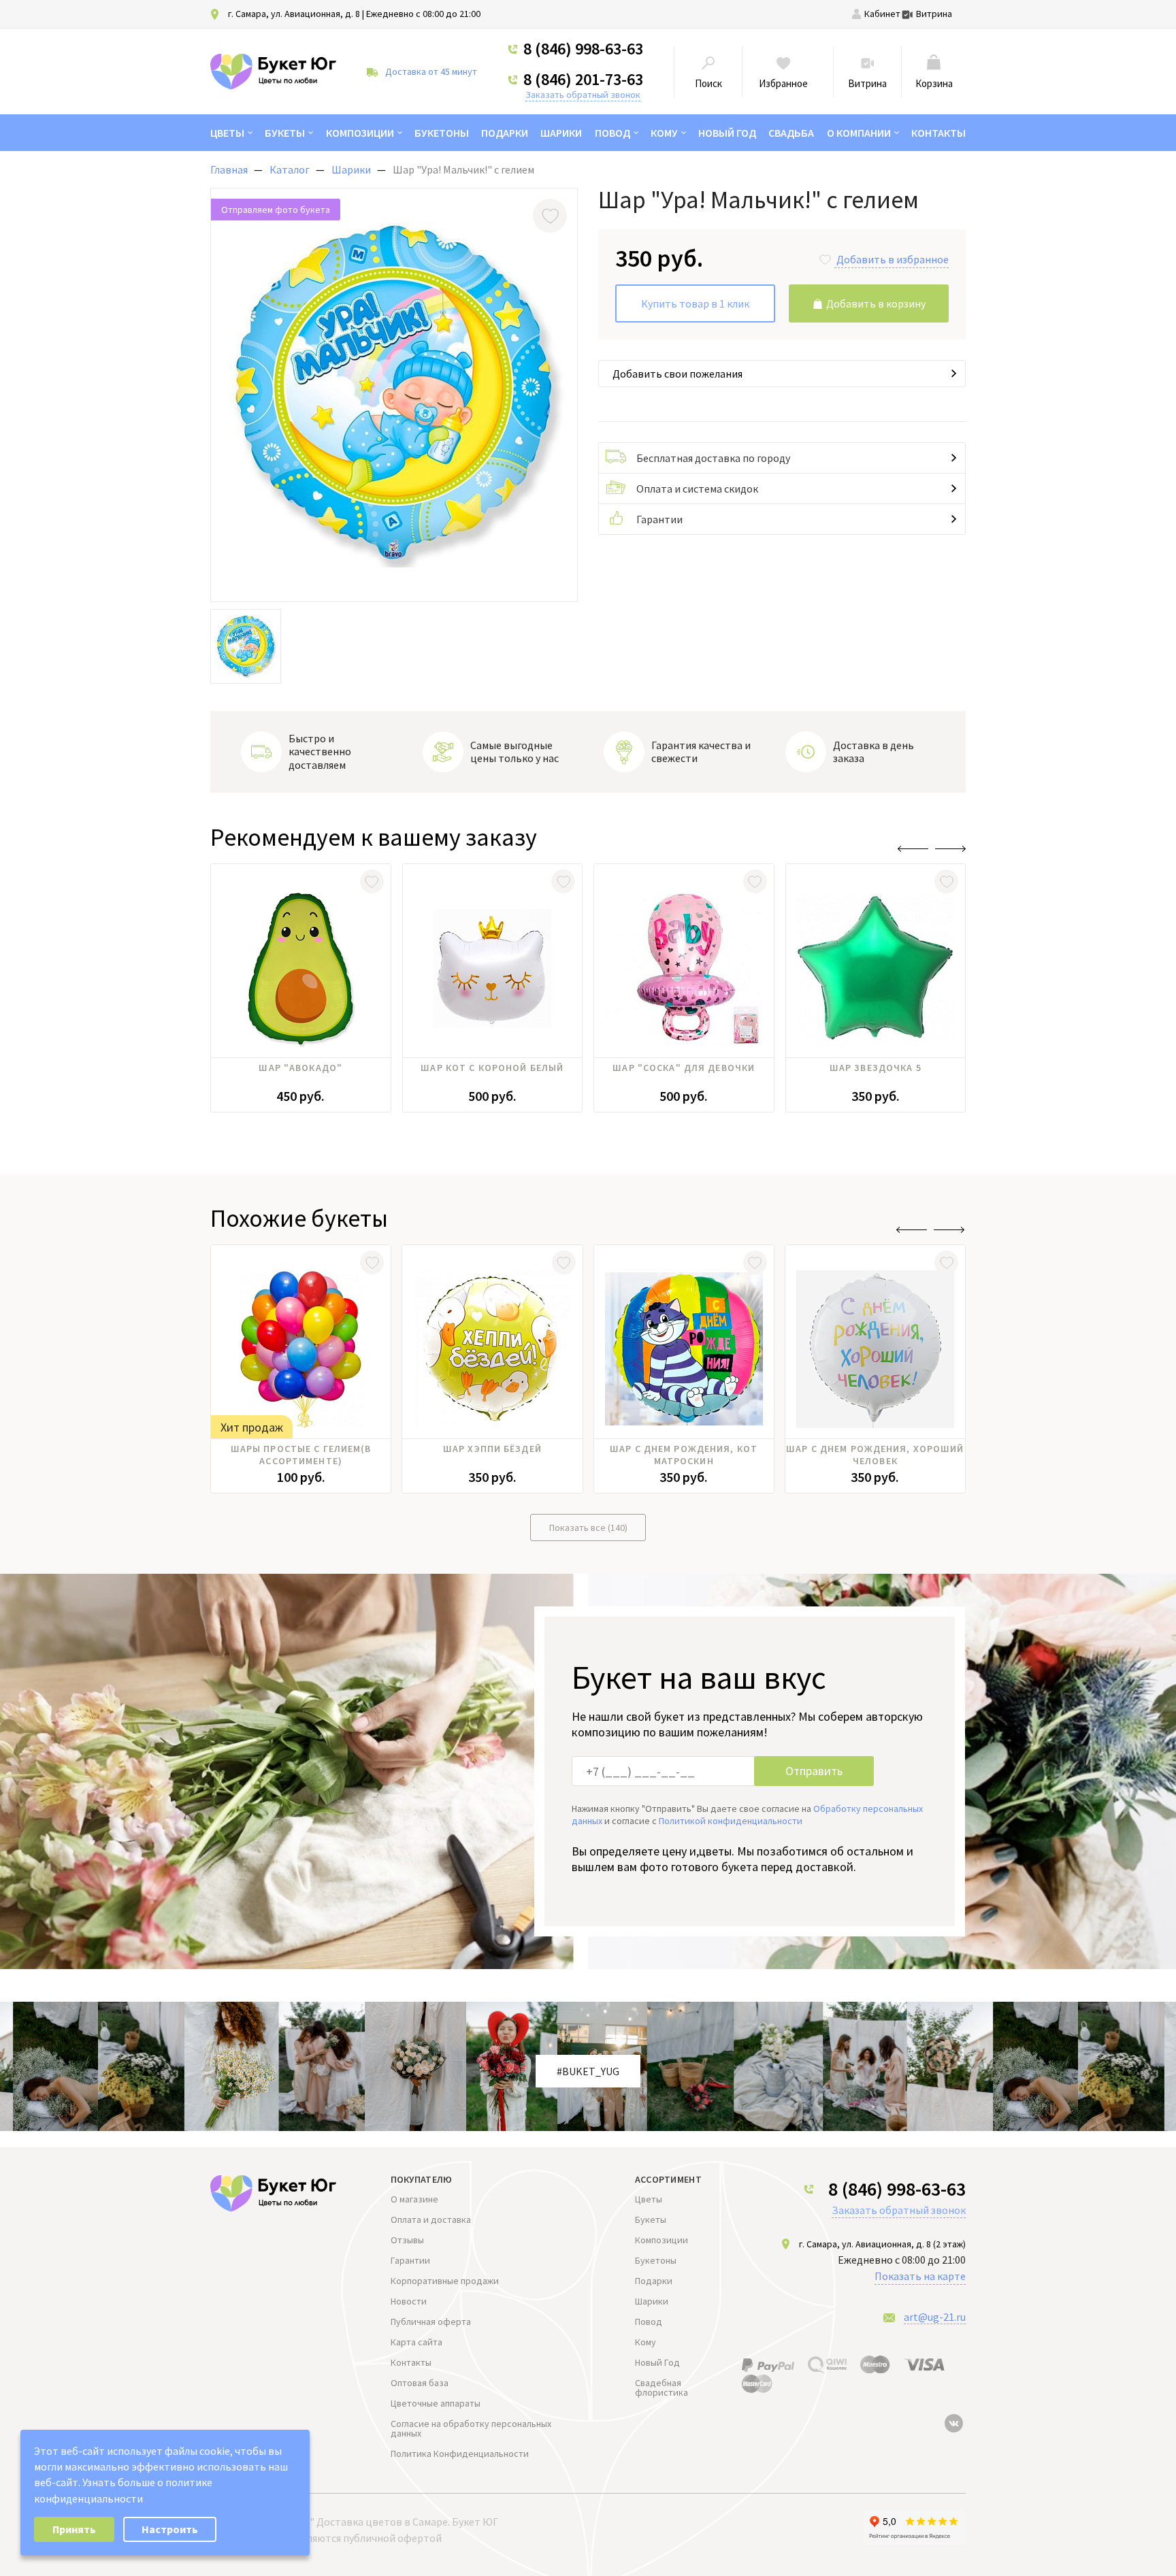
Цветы (227, 133)
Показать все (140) (588, 1528)
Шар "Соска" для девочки (684, 1068)
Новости (409, 2301)
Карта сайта (416, 2342)
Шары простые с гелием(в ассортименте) (301, 1455)
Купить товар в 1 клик (695, 303)
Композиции (360, 133)
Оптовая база (420, 2383)
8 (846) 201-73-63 (583, 80)
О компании (859, 133)
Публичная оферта (431, 2322)
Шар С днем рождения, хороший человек (875, 1455)
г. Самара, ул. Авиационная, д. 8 (294, 14)
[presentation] (913, 849)
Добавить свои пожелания (677, 374)
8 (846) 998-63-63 (583, 49)
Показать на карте (920, 2276)
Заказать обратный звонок (583, 95)
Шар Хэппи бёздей (492, 1449)
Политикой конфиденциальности (731, 1821)
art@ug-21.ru (935, 2317)
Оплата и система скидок (697, 489)
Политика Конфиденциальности (460, 2454)
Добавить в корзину (876, 303)
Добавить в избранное (893, 259)
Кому (664, 133)
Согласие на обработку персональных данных (471, 2428)
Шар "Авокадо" (300, 1068)
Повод (612, 133)
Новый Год (727, 133)
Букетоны (442, 133)
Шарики (561, 133)
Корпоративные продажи (445, 2281)
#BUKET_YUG (588, 2071)
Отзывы (407, 2240)
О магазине (414, 2199)
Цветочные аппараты (436, 2403)
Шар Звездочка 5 (876, 1068)
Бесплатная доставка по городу (713, 458)
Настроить (170, 2529)
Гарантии (659, 519)
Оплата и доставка (431, 2219)
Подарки (505, 133)
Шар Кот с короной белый (492, 1068)
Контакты (938, 133)
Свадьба (791, 133)
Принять (74, 2529)
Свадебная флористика (661, 2388)
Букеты (285, 133)
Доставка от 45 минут (431, 71)
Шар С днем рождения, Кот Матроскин (684, 1455)
